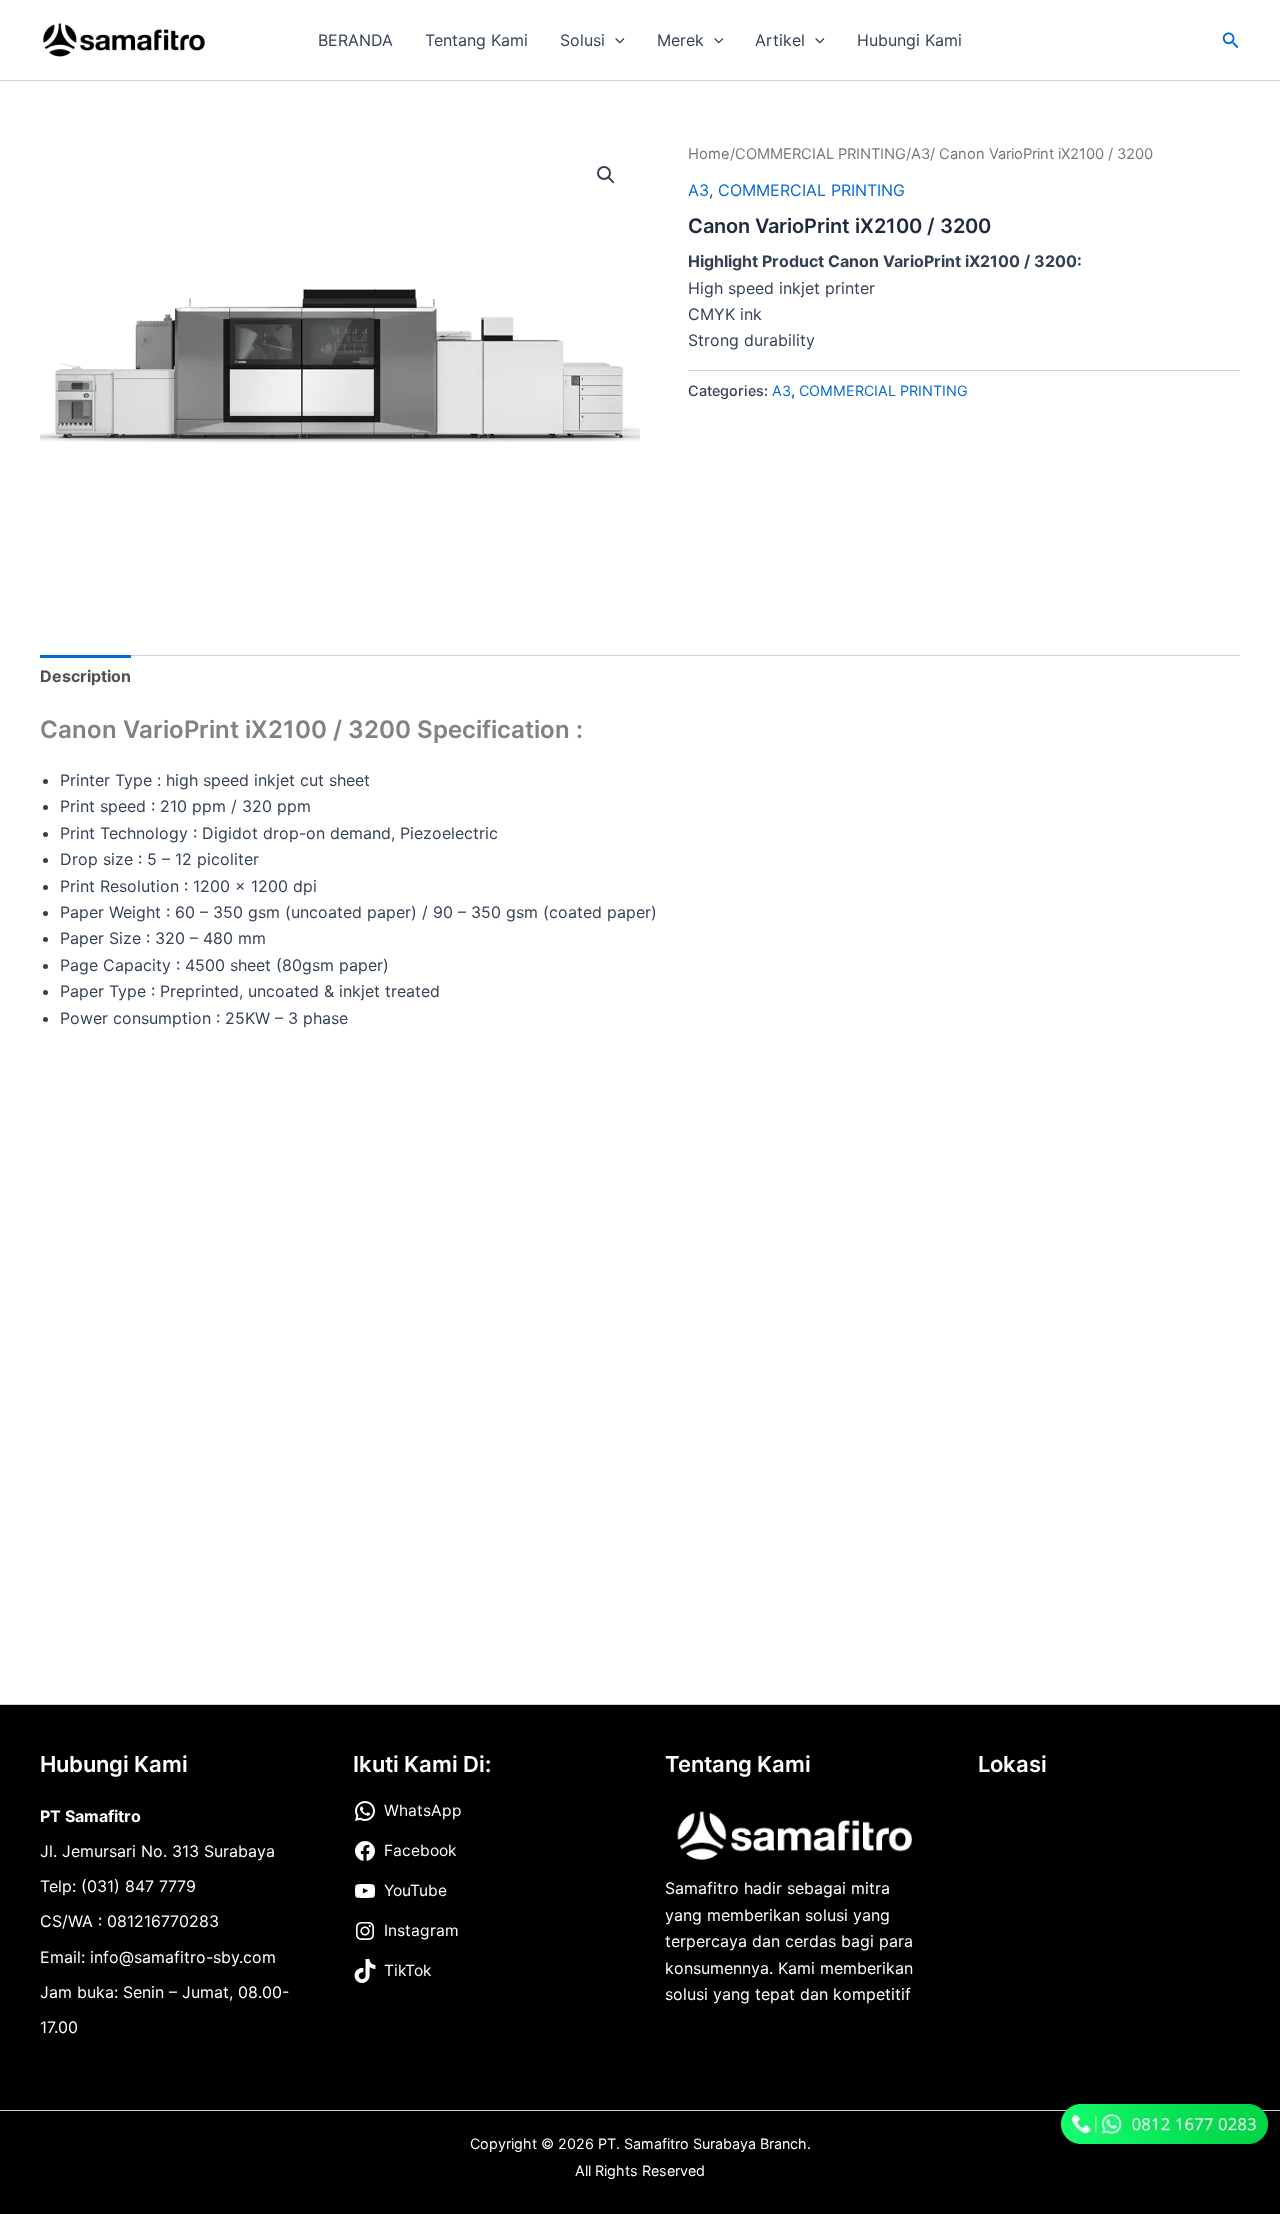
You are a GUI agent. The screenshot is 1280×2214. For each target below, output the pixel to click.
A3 (920, 154)
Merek (680, 40)
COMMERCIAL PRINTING (820, 154)
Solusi (582, 40)
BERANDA (355, 40)
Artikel (780, 40)
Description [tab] (85, 676)
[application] (615, 40)
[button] (1231, 40)
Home (709, 154)
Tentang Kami (476, 40)
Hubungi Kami (909, 40)
